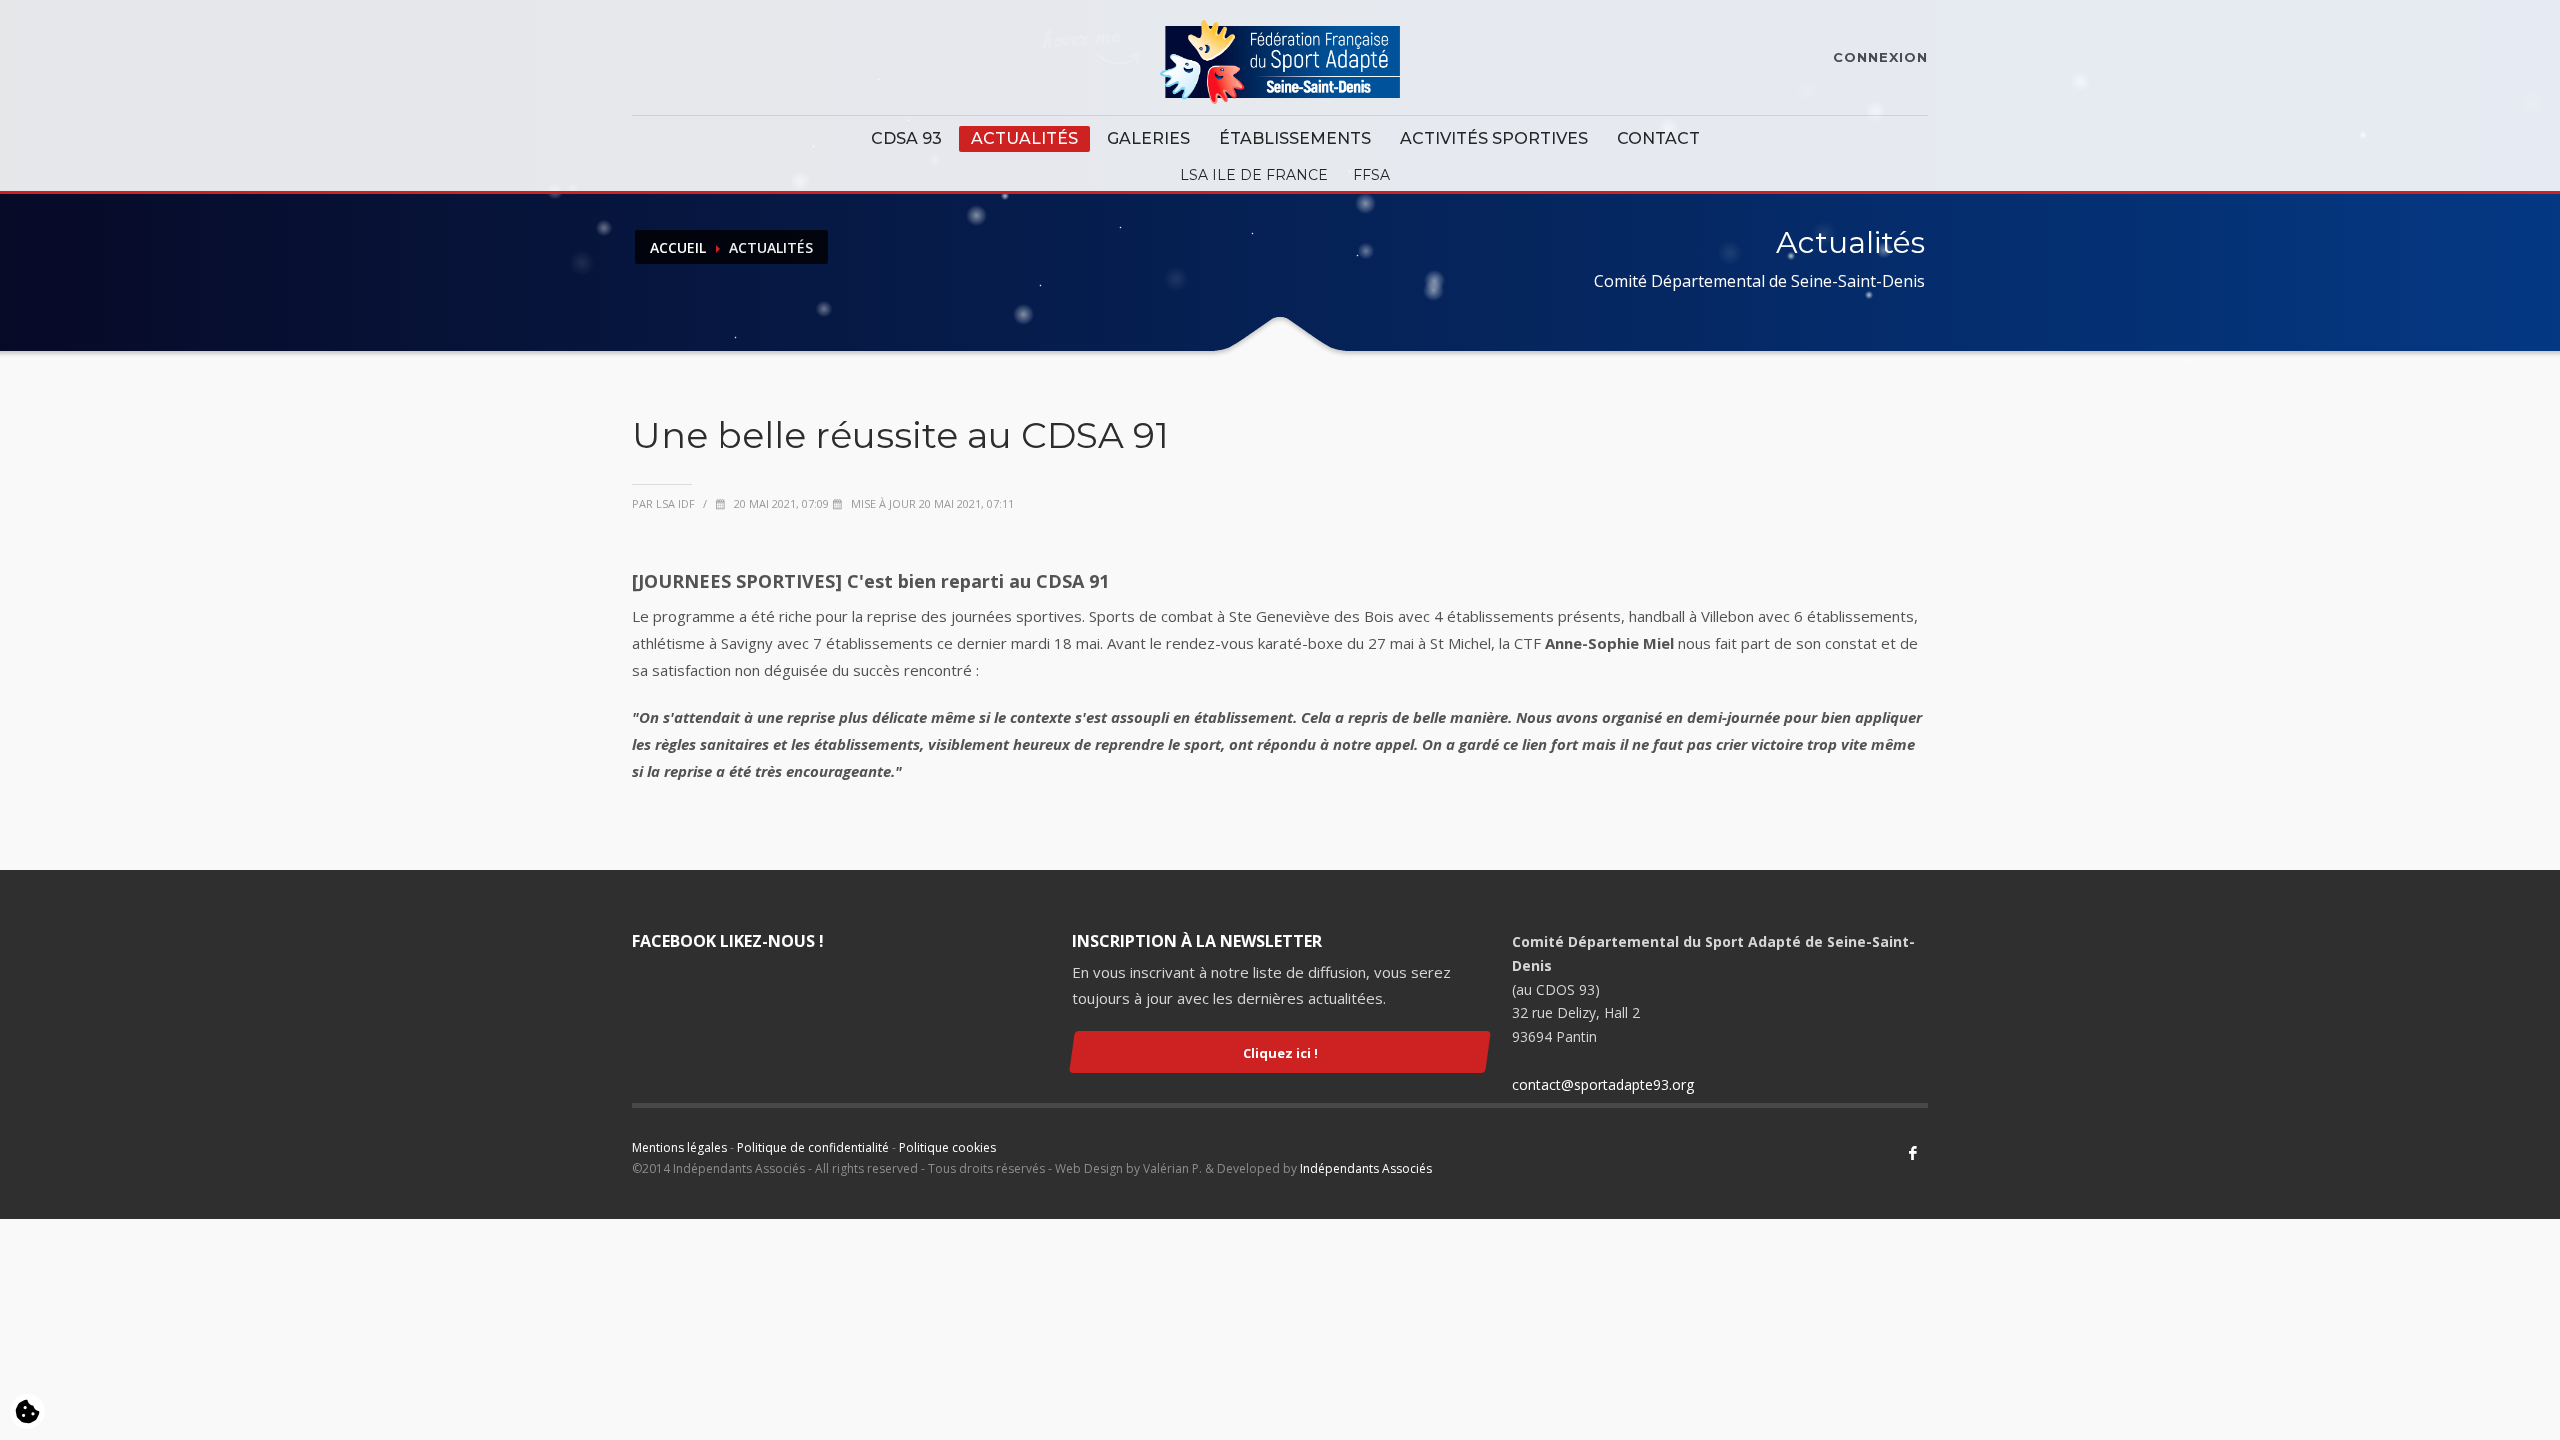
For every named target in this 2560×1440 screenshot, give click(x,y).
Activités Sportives (1494, 138)
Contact (1658, 138)
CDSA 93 (906, 138)
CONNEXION (1880, 57)
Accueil (678, 247)
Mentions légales (679, 1147)
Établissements (1295, 138)
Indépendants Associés (1366, 1168)
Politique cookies (947, 1147)
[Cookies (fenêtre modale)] (27, 1413)
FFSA (1371, 175)
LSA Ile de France (1254, 175)
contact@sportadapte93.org (1603, 1084)
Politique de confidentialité (813, 1147)
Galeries (1148, 138)
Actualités (1024, 138)
